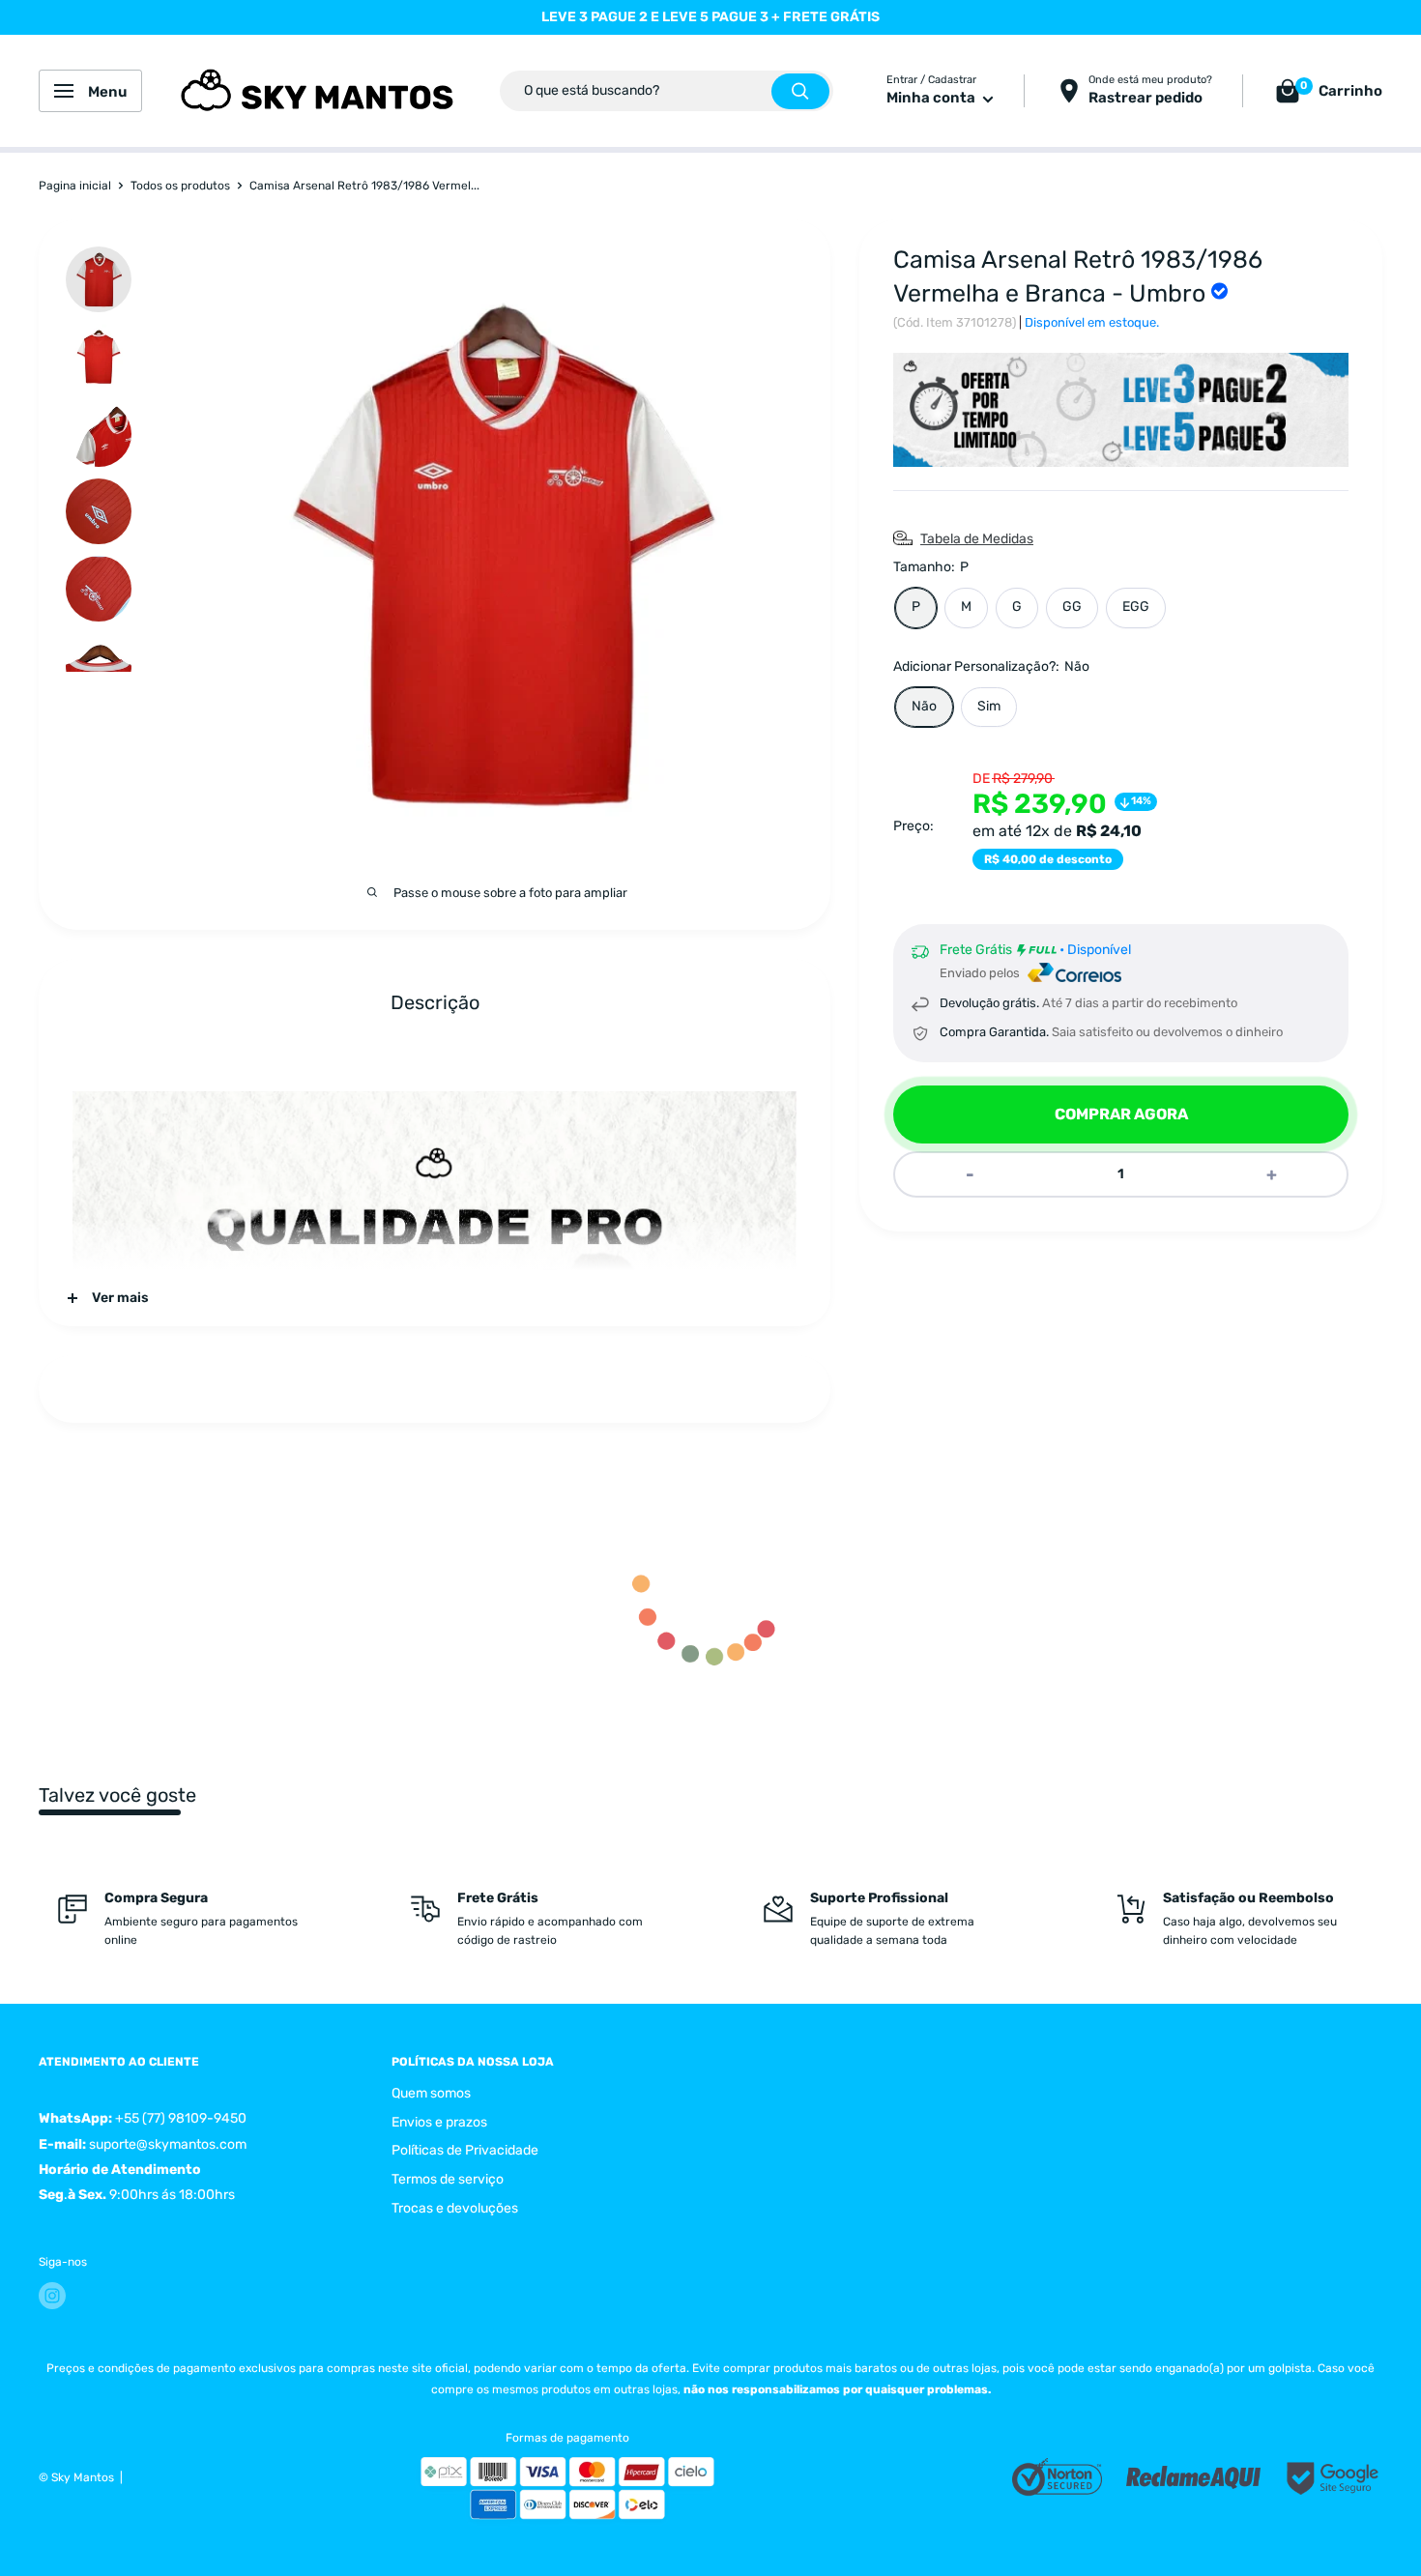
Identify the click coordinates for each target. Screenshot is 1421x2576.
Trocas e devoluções (455, 2208)
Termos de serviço (448, 2179)
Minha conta (932, 98)
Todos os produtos (180, 186)
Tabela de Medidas (977, 539)
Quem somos (431, 2093)
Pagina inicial (75, 186)
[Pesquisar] (800, 91)
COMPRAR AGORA (1121, 1114)
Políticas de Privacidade (465, 2150)
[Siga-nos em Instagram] (52, 2296)
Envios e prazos (439, 2122)
